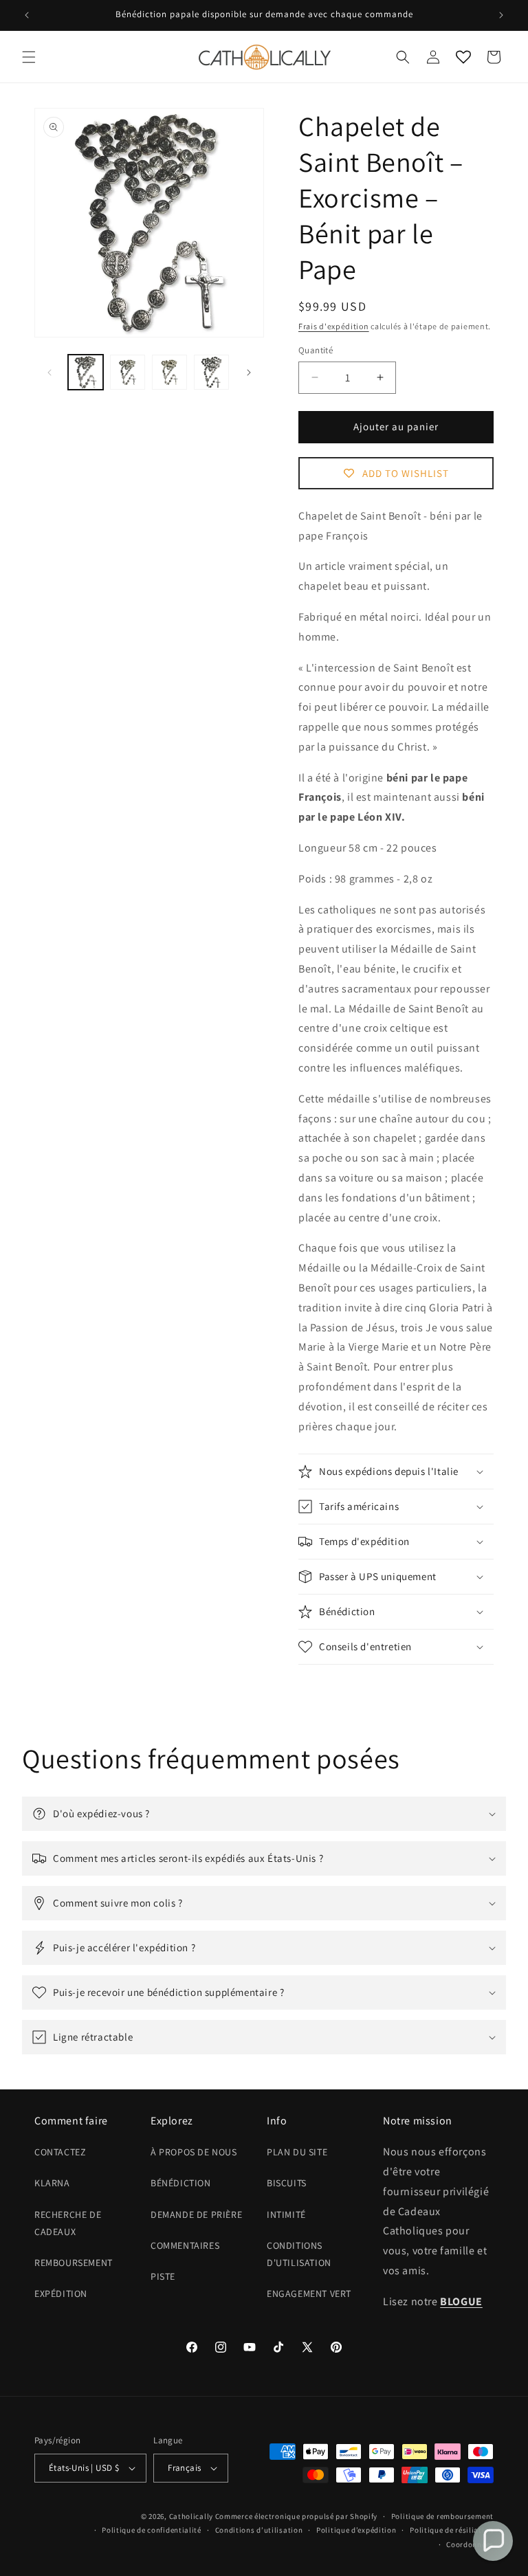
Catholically (191, 2516)
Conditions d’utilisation (259, 2530)
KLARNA (52, 2183)
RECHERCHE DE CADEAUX (68, 2223)
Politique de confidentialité (152, 2530)
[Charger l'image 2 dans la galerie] (128, 372)
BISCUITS (287, 2183)
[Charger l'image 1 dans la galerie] (86, 372)
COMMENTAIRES (185, 2245)
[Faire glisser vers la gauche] (49, 373)
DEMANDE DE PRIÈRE (196, 2214)
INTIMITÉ (286, 2214)
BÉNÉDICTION (181, 2183)
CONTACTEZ (60, 2152)
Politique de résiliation (452, 2530)
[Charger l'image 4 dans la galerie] (211, 372)
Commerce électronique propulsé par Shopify (296, 2516)
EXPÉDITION (61, 2294)
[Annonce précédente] (27, 15)
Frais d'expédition (334, 326)
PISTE (163, 2276)
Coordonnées (470, 2544)
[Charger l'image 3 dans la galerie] (169, 372)
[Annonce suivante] (501, 15)
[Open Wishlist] (463, 57)
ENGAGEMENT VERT (309, 2294)
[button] (29, 57)
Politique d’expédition (356, 2530)
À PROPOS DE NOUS (194, 2152)
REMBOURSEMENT (74, 2263)
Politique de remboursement (442, 2516)
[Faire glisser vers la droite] (249, 373)
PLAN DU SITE (297, 2152)
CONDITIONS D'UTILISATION (299, 2254)
